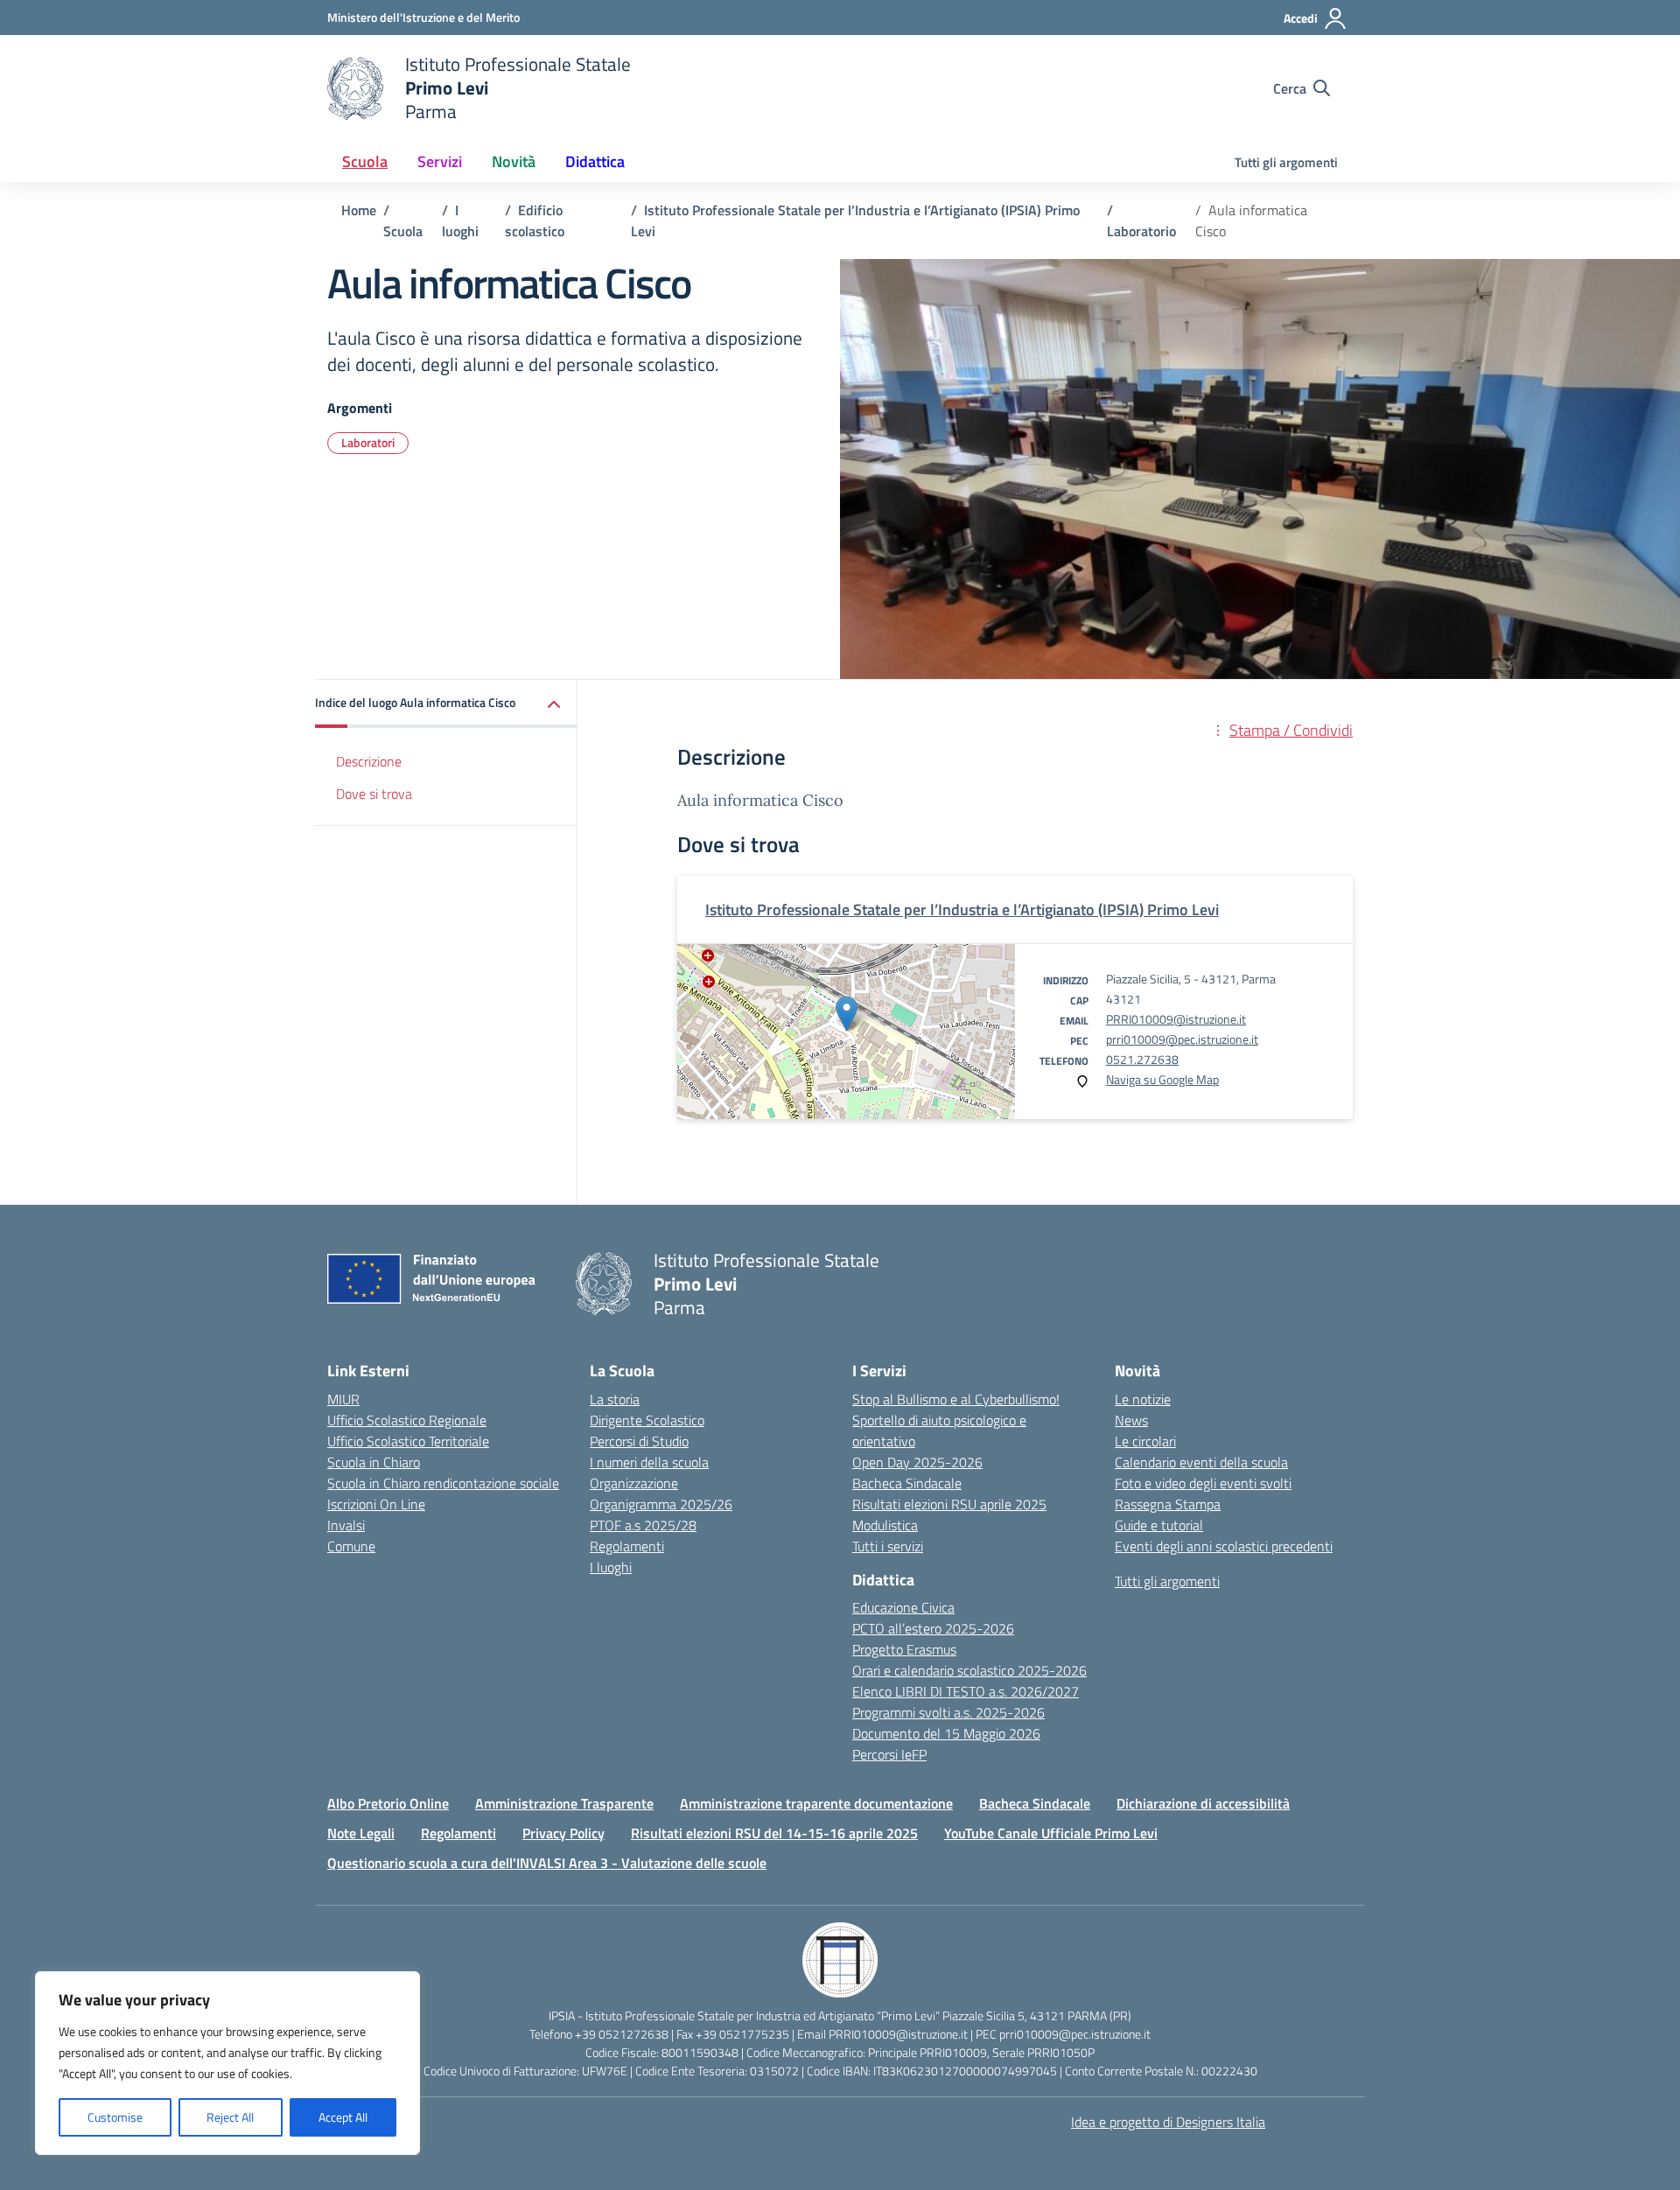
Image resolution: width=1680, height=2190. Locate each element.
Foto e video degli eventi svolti (1203, 1483)
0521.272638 (1142, 1059)
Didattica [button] (595, 161)
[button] (446, 704)
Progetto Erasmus (904, 1649)
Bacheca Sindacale (907, 1483)
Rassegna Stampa (1168, 1504)
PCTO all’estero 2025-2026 (933, 1628)
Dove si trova (374, 794)
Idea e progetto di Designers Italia (1168, 2122)
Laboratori (368, 442)
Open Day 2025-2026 (917, 1462)
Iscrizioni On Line (376, 1504)
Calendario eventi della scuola (1201, 1462)
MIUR (343, 1399)
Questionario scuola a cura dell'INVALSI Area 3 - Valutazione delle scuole (547, 1863)
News (1131, 1420)
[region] (227, 2063)
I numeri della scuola (649, 1462)
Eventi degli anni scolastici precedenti (1224, 1546)
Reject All (230, 2117)
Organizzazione (634, 1483)
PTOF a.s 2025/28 (643, 1525)
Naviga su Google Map (1162, 1079)
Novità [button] (514, 161)
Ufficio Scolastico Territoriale (408, 1441)
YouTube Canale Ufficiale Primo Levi (1051, 1833)
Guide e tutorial (1159, 1525)
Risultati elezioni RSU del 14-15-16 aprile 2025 (774, 1833)
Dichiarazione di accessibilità (1203, 1803)
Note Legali (361, 1833)
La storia (615, 1399)
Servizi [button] (440, 161)
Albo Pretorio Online (388, 1803)
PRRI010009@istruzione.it (1176, 1019)
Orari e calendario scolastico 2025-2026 (969, 1670)
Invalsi (346, 1525)
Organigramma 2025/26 (661, 1504)
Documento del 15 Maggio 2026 (946, 1733)
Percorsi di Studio (639, 1441)
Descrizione (369, 761)
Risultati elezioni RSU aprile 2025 (949, 1504)
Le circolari (1145, 1441)
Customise (115, 2117)
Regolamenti (627, 1546)
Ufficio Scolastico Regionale (407, 1420)
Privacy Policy (563, 1833)
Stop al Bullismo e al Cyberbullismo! (956, 1399)
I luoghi (611, 1567)
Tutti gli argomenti (1286, 162)
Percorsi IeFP (889, 1754)
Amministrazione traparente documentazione (816, 1803)
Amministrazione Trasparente (564, 1803)
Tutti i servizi (888, 1546)
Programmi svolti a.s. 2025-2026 (948, 1712)
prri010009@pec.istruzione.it (1182, 1039)
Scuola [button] (365, 161)
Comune (351, 1546)
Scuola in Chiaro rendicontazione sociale (443, 1483)
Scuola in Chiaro (374, 1462)
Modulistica (885, 1525)
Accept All (343, 2117)
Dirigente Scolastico (647, 1420)
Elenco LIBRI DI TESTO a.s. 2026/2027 (966, 1691)
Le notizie (1143, 1399)
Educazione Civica (903, 1607)
